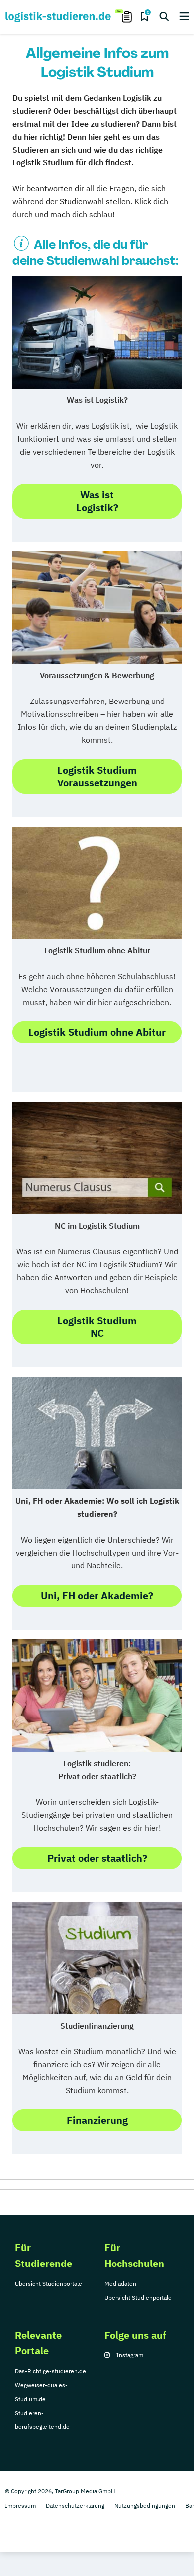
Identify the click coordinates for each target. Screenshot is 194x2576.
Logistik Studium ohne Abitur (97, 1032)
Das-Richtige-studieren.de (50, 2371)
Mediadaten (120, 2284)
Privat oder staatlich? (97, 1858)
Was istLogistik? (97, 501)
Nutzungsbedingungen (145, 2506)
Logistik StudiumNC (97, 1327)
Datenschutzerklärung (75, 2506)
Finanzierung (97, 2120)
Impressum (20, 2506)
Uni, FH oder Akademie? (97, 1596)
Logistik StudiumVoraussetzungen (97, 776)
